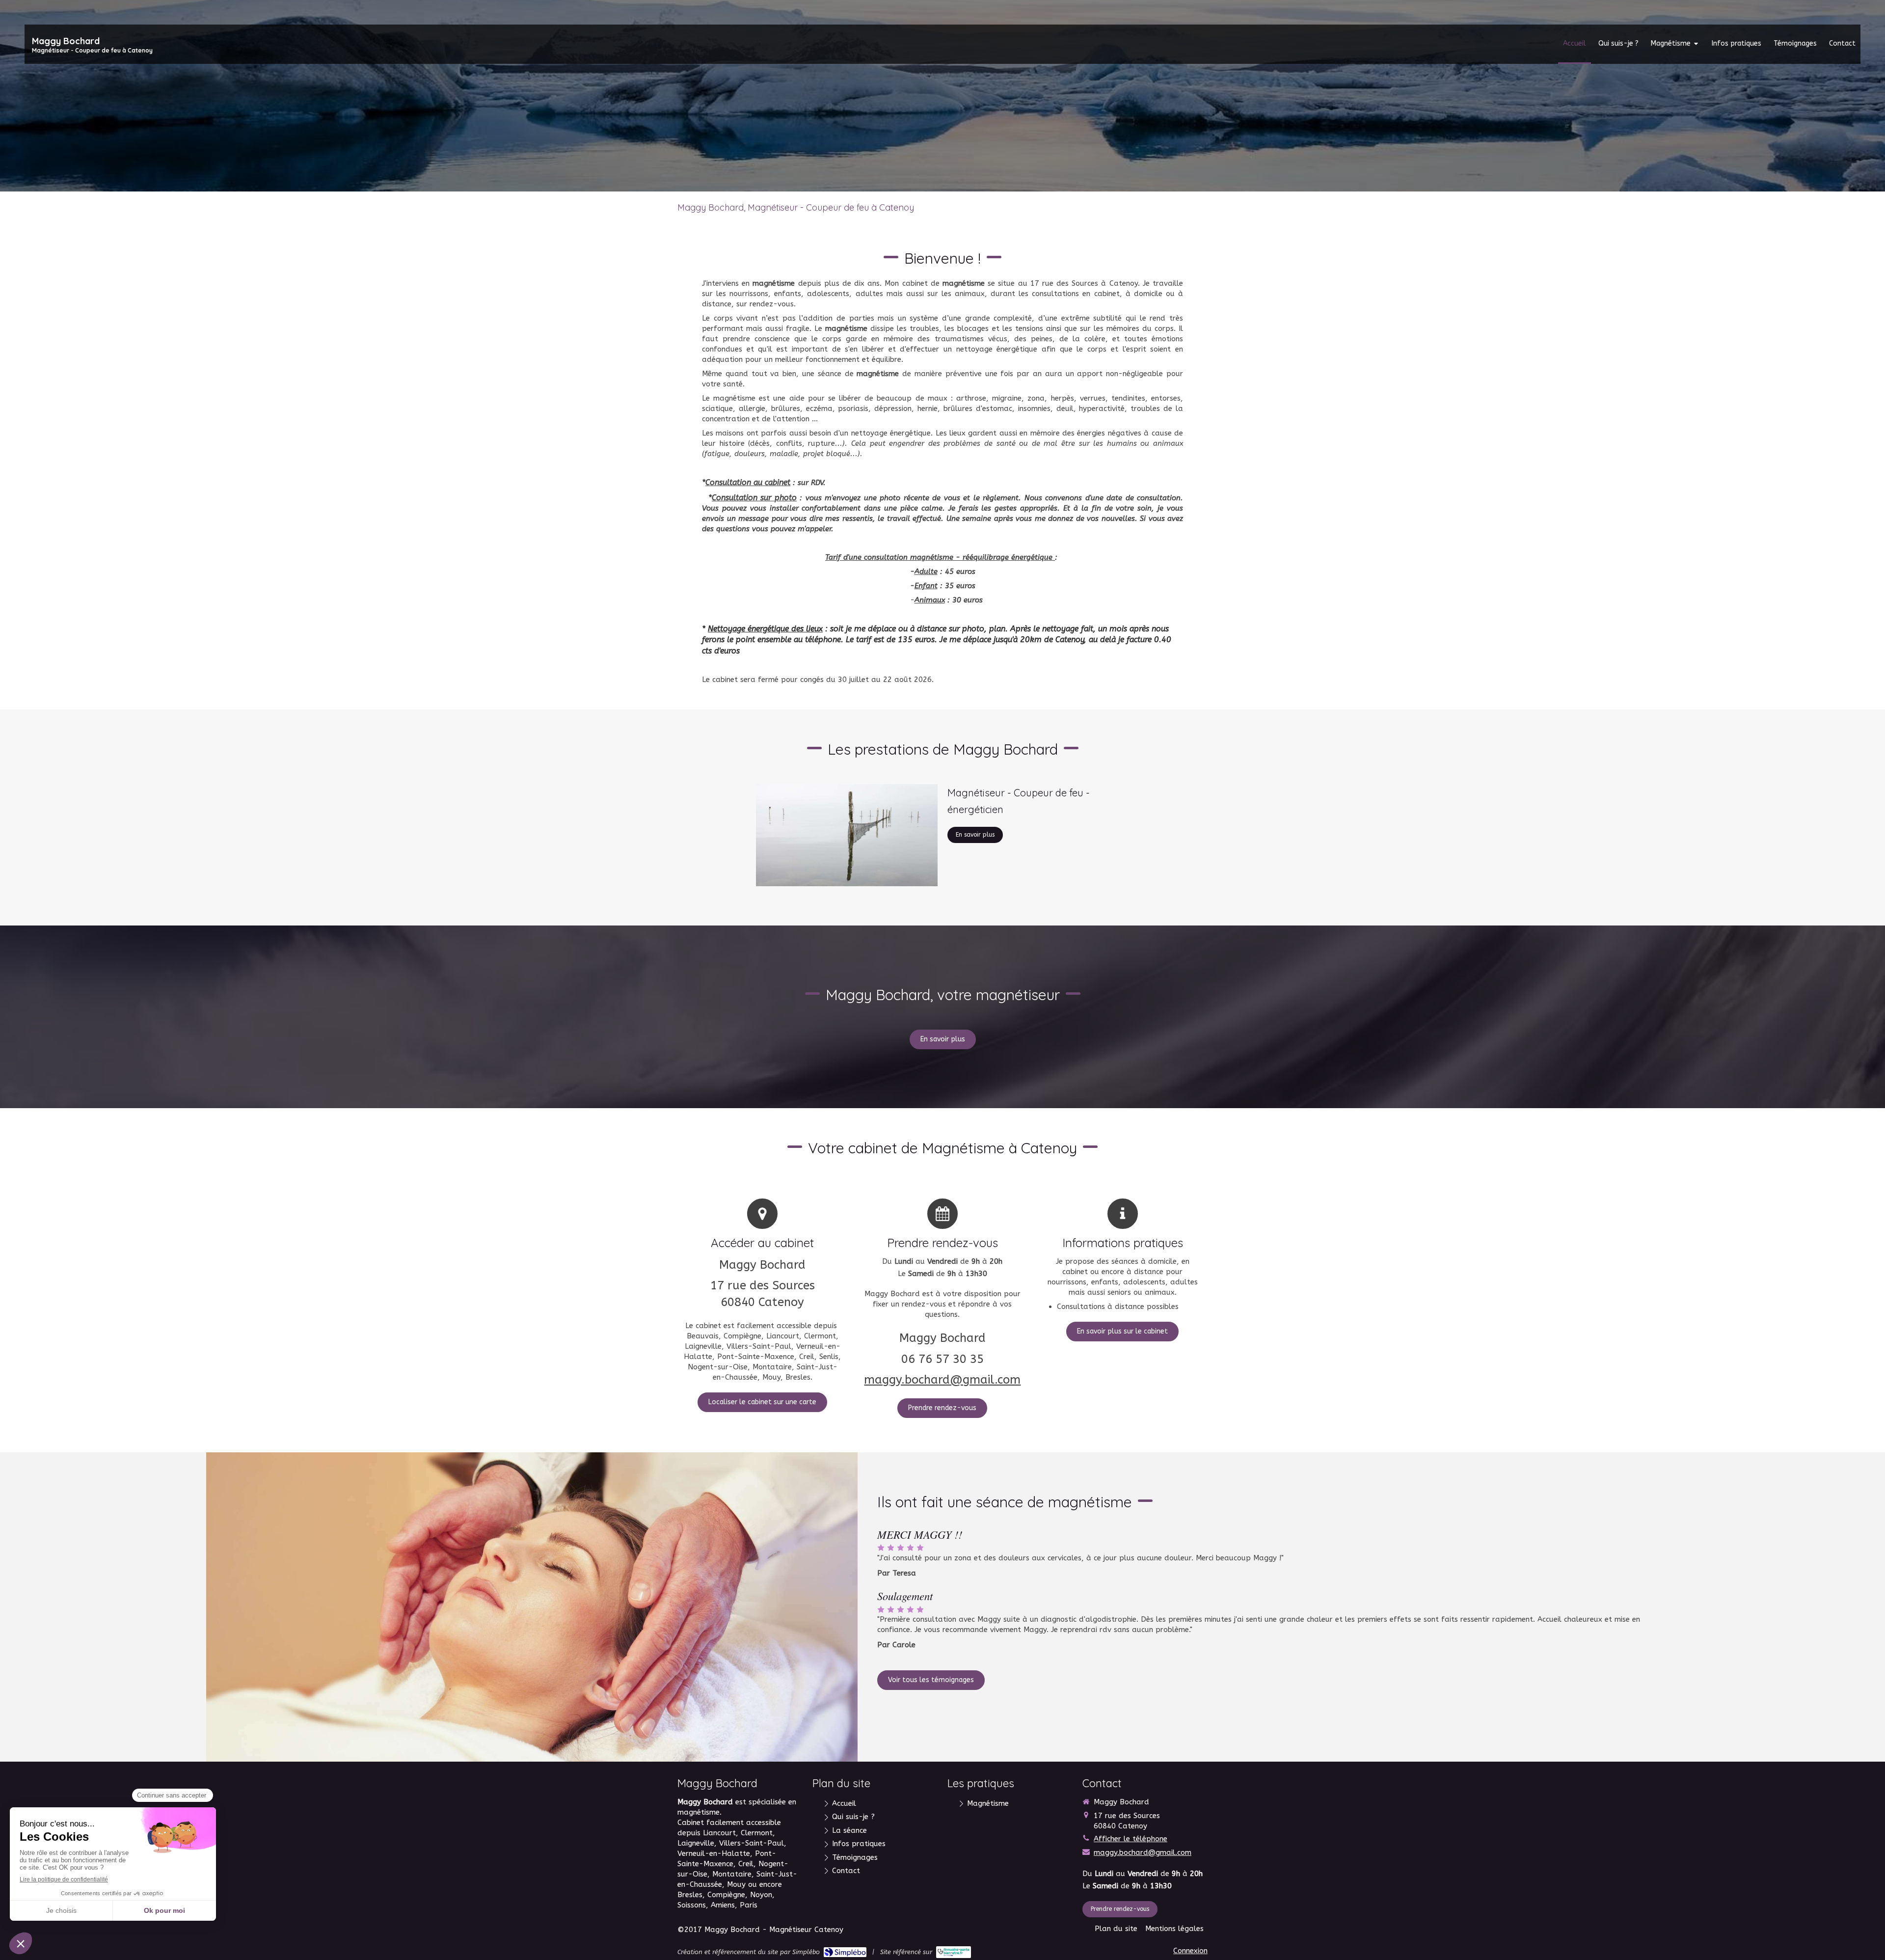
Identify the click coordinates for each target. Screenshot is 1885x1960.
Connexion (1190, 1951)
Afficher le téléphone (1131, 1839)
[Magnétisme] (847, 835)
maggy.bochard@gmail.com (942, 1380)
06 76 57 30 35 (942, 1359)
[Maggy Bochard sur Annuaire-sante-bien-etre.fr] (954, 1952)
